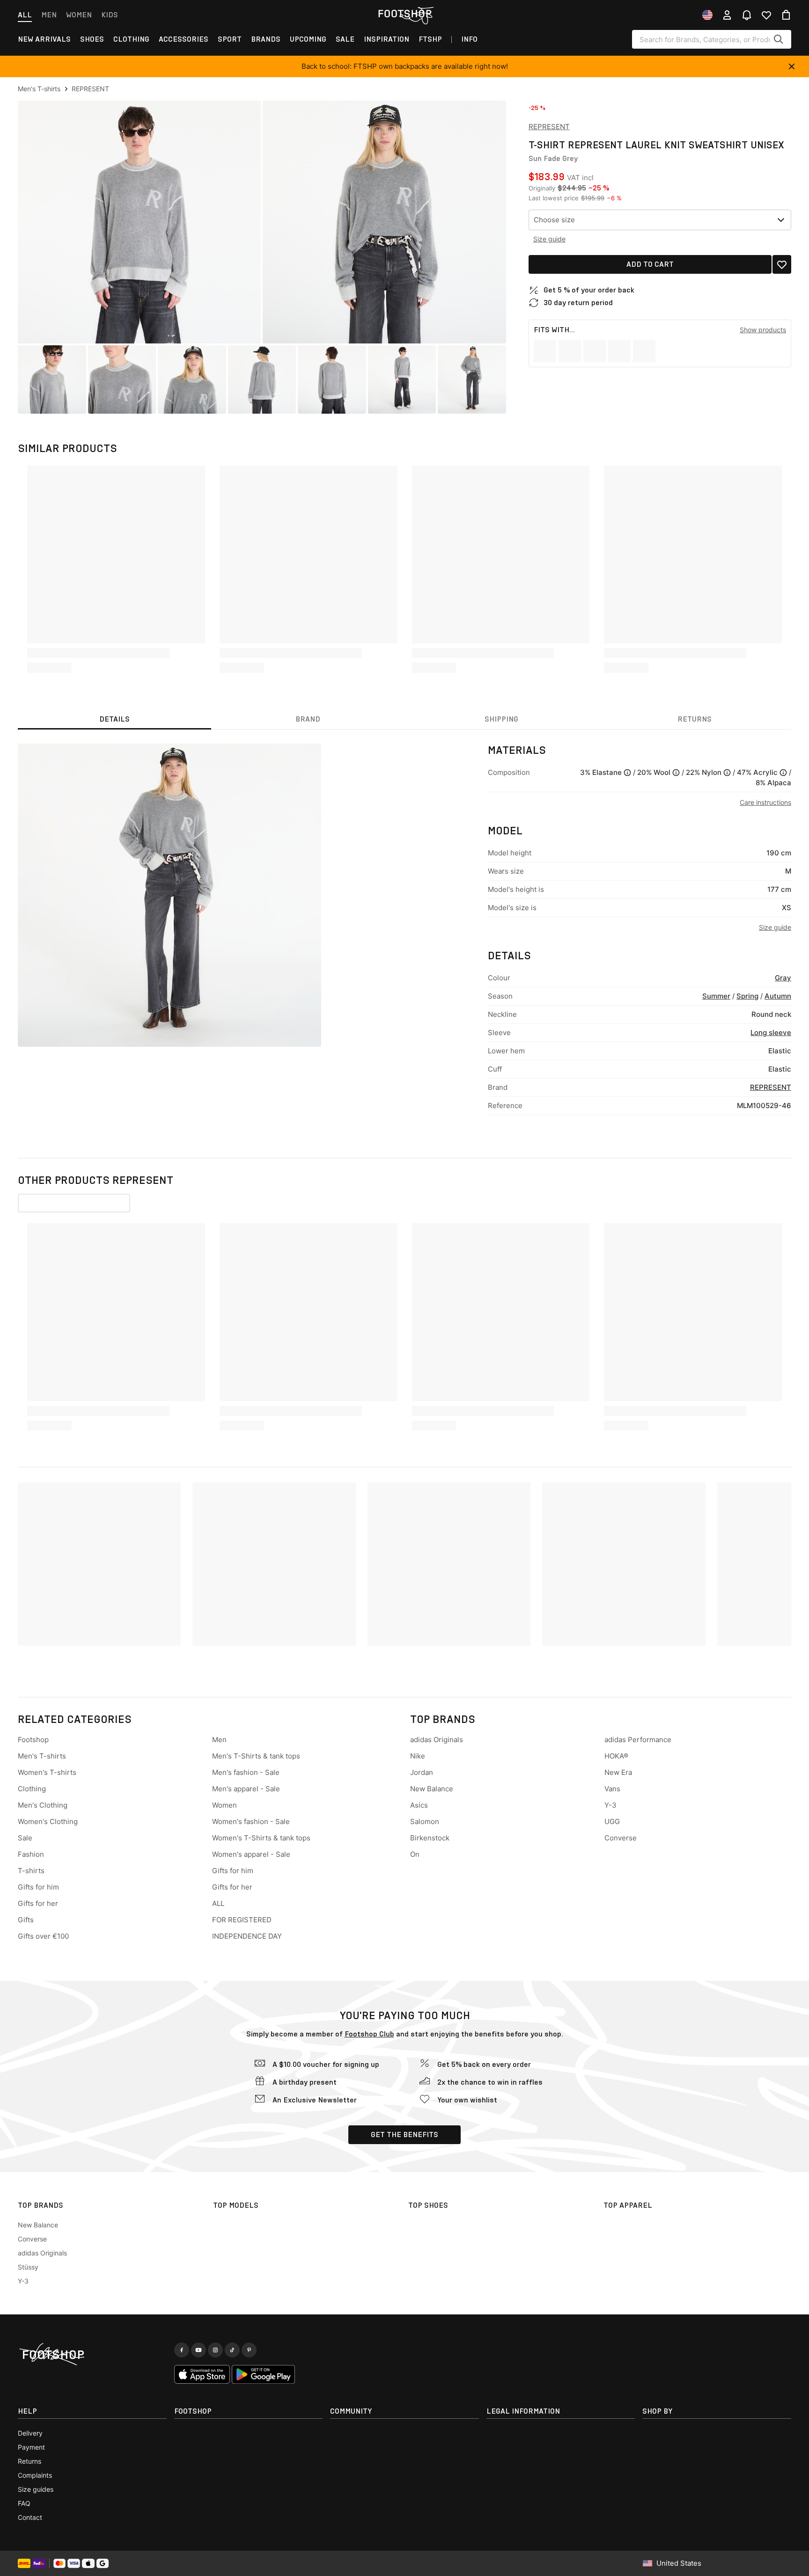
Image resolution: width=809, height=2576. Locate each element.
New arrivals (44, 39)
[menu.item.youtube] (199, 2350)
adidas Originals (437, 1740)
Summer (716, 996)
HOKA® (616, 1756)
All (25, 15)
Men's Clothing (43, 1805)
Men (49, 15)
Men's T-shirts (42, 1756)
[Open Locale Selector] (707, 15)
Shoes (92, 39)
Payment (31, 2447)
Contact (30, 2517)
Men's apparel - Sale (246, 1789)
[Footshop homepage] (404, 14)
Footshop (33, 1740)
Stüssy (28, 2267)
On (415, 1854)
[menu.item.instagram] (215, 2350)
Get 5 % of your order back (589, 290)
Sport (230, 39)
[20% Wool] (676, 773)
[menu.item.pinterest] (249, 2350)
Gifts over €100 (43, 1936)
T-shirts (31, 1871)
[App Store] (202, 2374)
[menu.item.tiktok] (232, 2350)
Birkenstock (430, 1838)
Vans (612, 1789)
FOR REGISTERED (242, 1920)
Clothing (131, 39)
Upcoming (308, 39)
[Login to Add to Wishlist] (782, 264)
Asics (419, 1805)
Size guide (549, 239)
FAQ (24, 2503)
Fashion (31, 1854)
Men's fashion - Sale (246, 1772)
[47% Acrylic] (783, 773)
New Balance (432, 1789)
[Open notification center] (747, 15)
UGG (612, 1821)
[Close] (792, 66)
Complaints (35, 2475)
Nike (418, 1756)
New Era (618, 1772)
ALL (218, 1903)
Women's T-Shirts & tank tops (261, 1838)
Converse (621, 1838)
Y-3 (610, 1805)
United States (679, 2563)
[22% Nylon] (727, 773)
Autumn (778, 996)
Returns (29, 2461)
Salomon (425, 1821)
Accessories (184, 39)
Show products (763, 330)
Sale (345, 39)
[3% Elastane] (627, 773)
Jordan (422, 1772)
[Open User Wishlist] (766, 15)
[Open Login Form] (727, 15)
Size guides (36, 2489)
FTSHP (430, 39)
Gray (783, 978)
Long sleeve (771, 1033)
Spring (747, 996)
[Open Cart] (786, 15)
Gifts (26, 1920)
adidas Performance (638, 1740)
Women (79, 15)
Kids (110, 15)
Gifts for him (38, 1887)
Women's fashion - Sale (251, 1821)
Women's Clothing (48, 1821)
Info (469, 39)
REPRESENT (549, 127)
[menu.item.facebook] (182, 2350)
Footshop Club (369, 2034)
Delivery (30, 2433)
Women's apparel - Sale (251, 1854)
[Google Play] (263, 2374)
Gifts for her (38, 1903)
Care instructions (765, 802)
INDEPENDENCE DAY (247, 1936)
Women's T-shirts (47, 1772)
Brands (266, 39)
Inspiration (386, 39)
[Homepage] (92, 2355)
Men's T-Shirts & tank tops (256, 1756)
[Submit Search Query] (779, 39)
